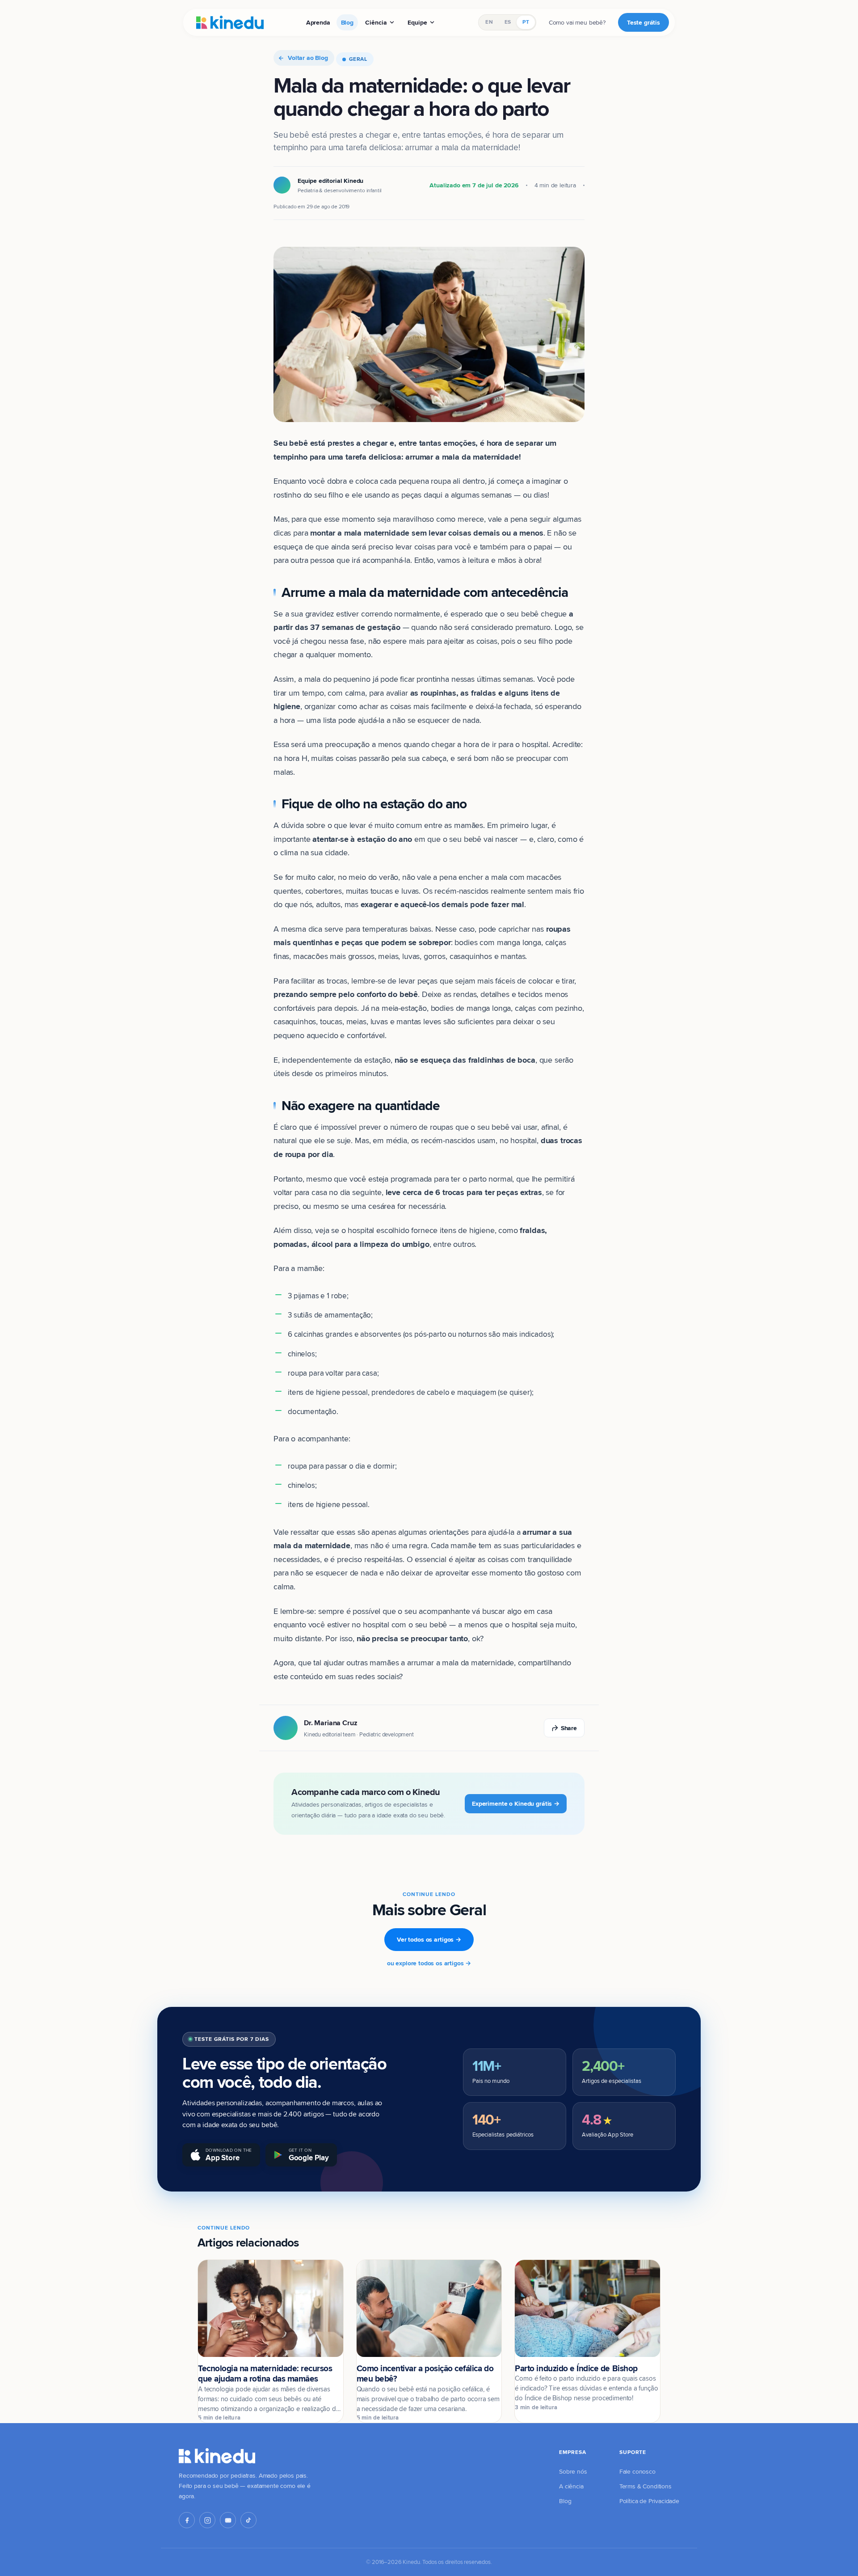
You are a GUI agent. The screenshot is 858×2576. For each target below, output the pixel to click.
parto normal (490, 1179)
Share (569, 1728)
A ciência (571, 2486)
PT (526, 22)
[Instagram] (207, 2520)
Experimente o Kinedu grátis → (516, 1803)
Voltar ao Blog (308, 58)
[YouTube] (228, 2520)
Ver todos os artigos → (429, 1939)
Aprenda (318, 22)
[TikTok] (248, 2520)
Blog (347, 22)
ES (508, 22)
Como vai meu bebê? (577, 22)
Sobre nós (573, 2471)
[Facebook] (187, 2520)
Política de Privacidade (649, 2501)
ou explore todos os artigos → (429, 1963)
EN (489, 22)
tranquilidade (550, 1559)
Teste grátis (643, 22)
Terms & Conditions (646, 2486)
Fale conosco (637, 2471)
